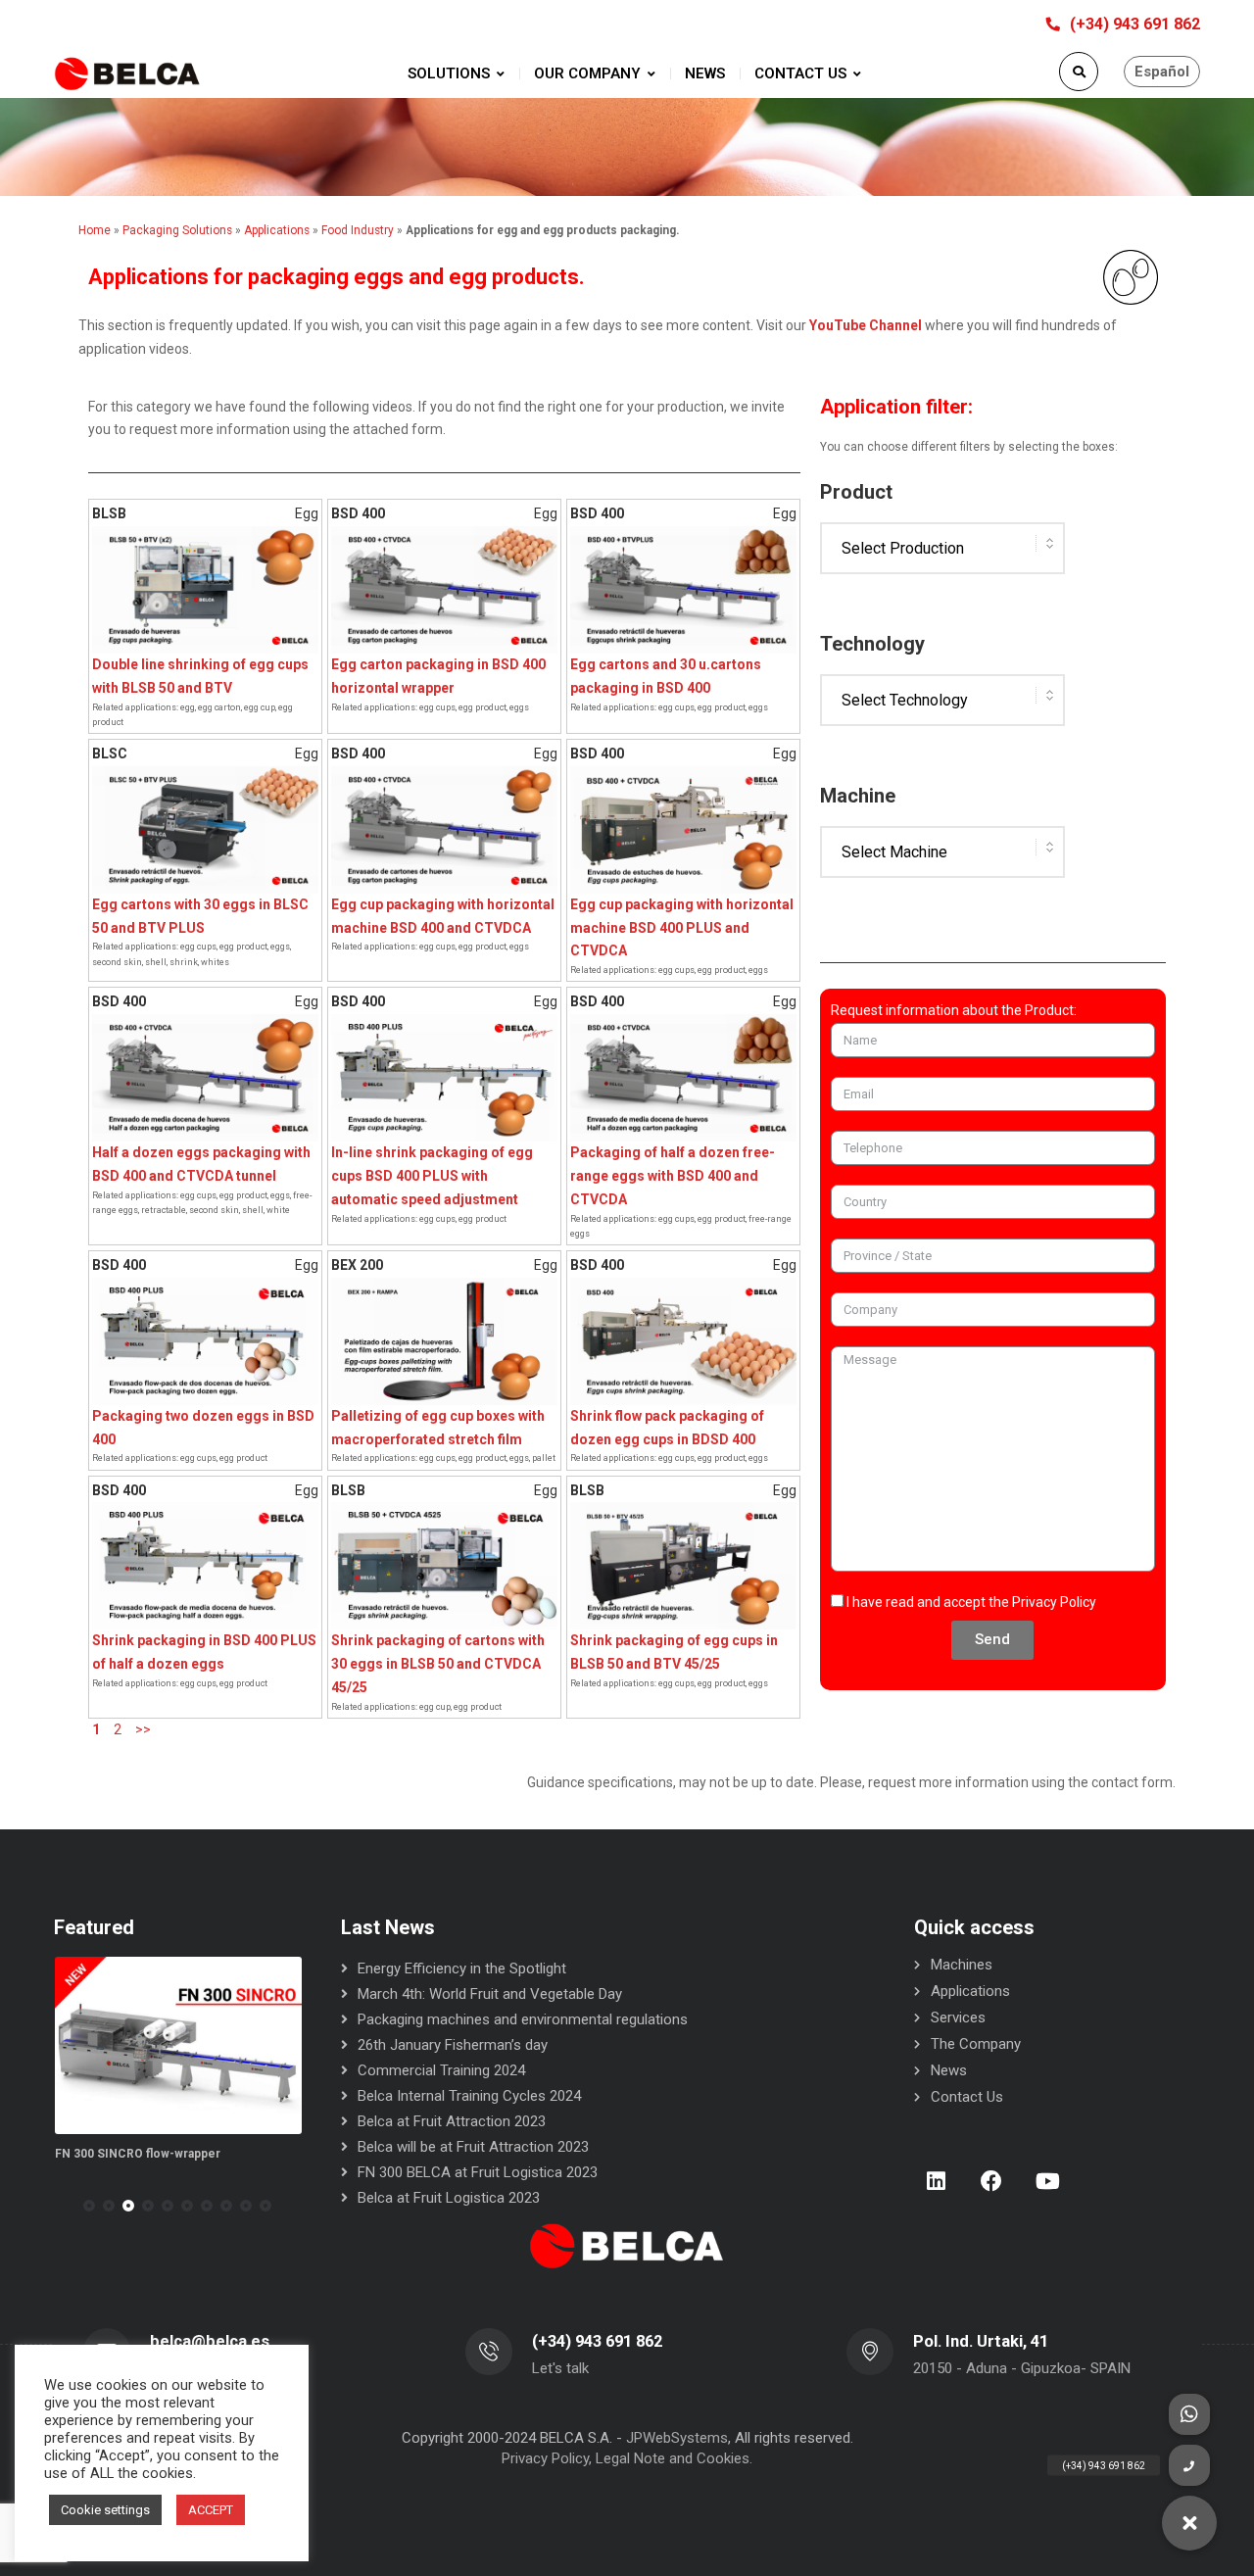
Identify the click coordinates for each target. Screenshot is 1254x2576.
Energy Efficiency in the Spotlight (462, 1968)
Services (958, 2017)
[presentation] (63, 2206)
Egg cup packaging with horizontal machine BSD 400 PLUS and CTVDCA (682, 928)
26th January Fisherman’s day (453, 2045)
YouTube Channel (866, 325)
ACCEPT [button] (211, 2510)
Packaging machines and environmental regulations (523, 2019)
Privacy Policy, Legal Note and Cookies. (627, 2458)
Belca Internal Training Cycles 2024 (469, 2096)
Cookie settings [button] (105, 2510)
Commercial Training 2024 (441, 2070)
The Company (976, 2044)
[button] (89, 2206)
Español (1162, 72)
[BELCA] (127, 74)
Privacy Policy (1054, 1602)
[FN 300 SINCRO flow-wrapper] (179, 2045)
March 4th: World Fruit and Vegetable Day (490, 1994)
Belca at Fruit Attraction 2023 (452, 2121)
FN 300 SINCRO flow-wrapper (138, 2154)
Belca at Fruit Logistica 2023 (449, 2198)
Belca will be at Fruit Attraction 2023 (473, 2147)
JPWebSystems (677, 2438)
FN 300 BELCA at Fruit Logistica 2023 (478, 2172)
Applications (970, 1991)
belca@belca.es (210, 2341)
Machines (962, 1965)
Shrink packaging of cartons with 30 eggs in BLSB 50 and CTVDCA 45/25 (438, 1664)
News (949, 2070)
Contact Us (967, 2097)
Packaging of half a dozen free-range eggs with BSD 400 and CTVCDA (673, 1176)
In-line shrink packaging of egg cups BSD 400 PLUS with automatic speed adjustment (432, 1176)
